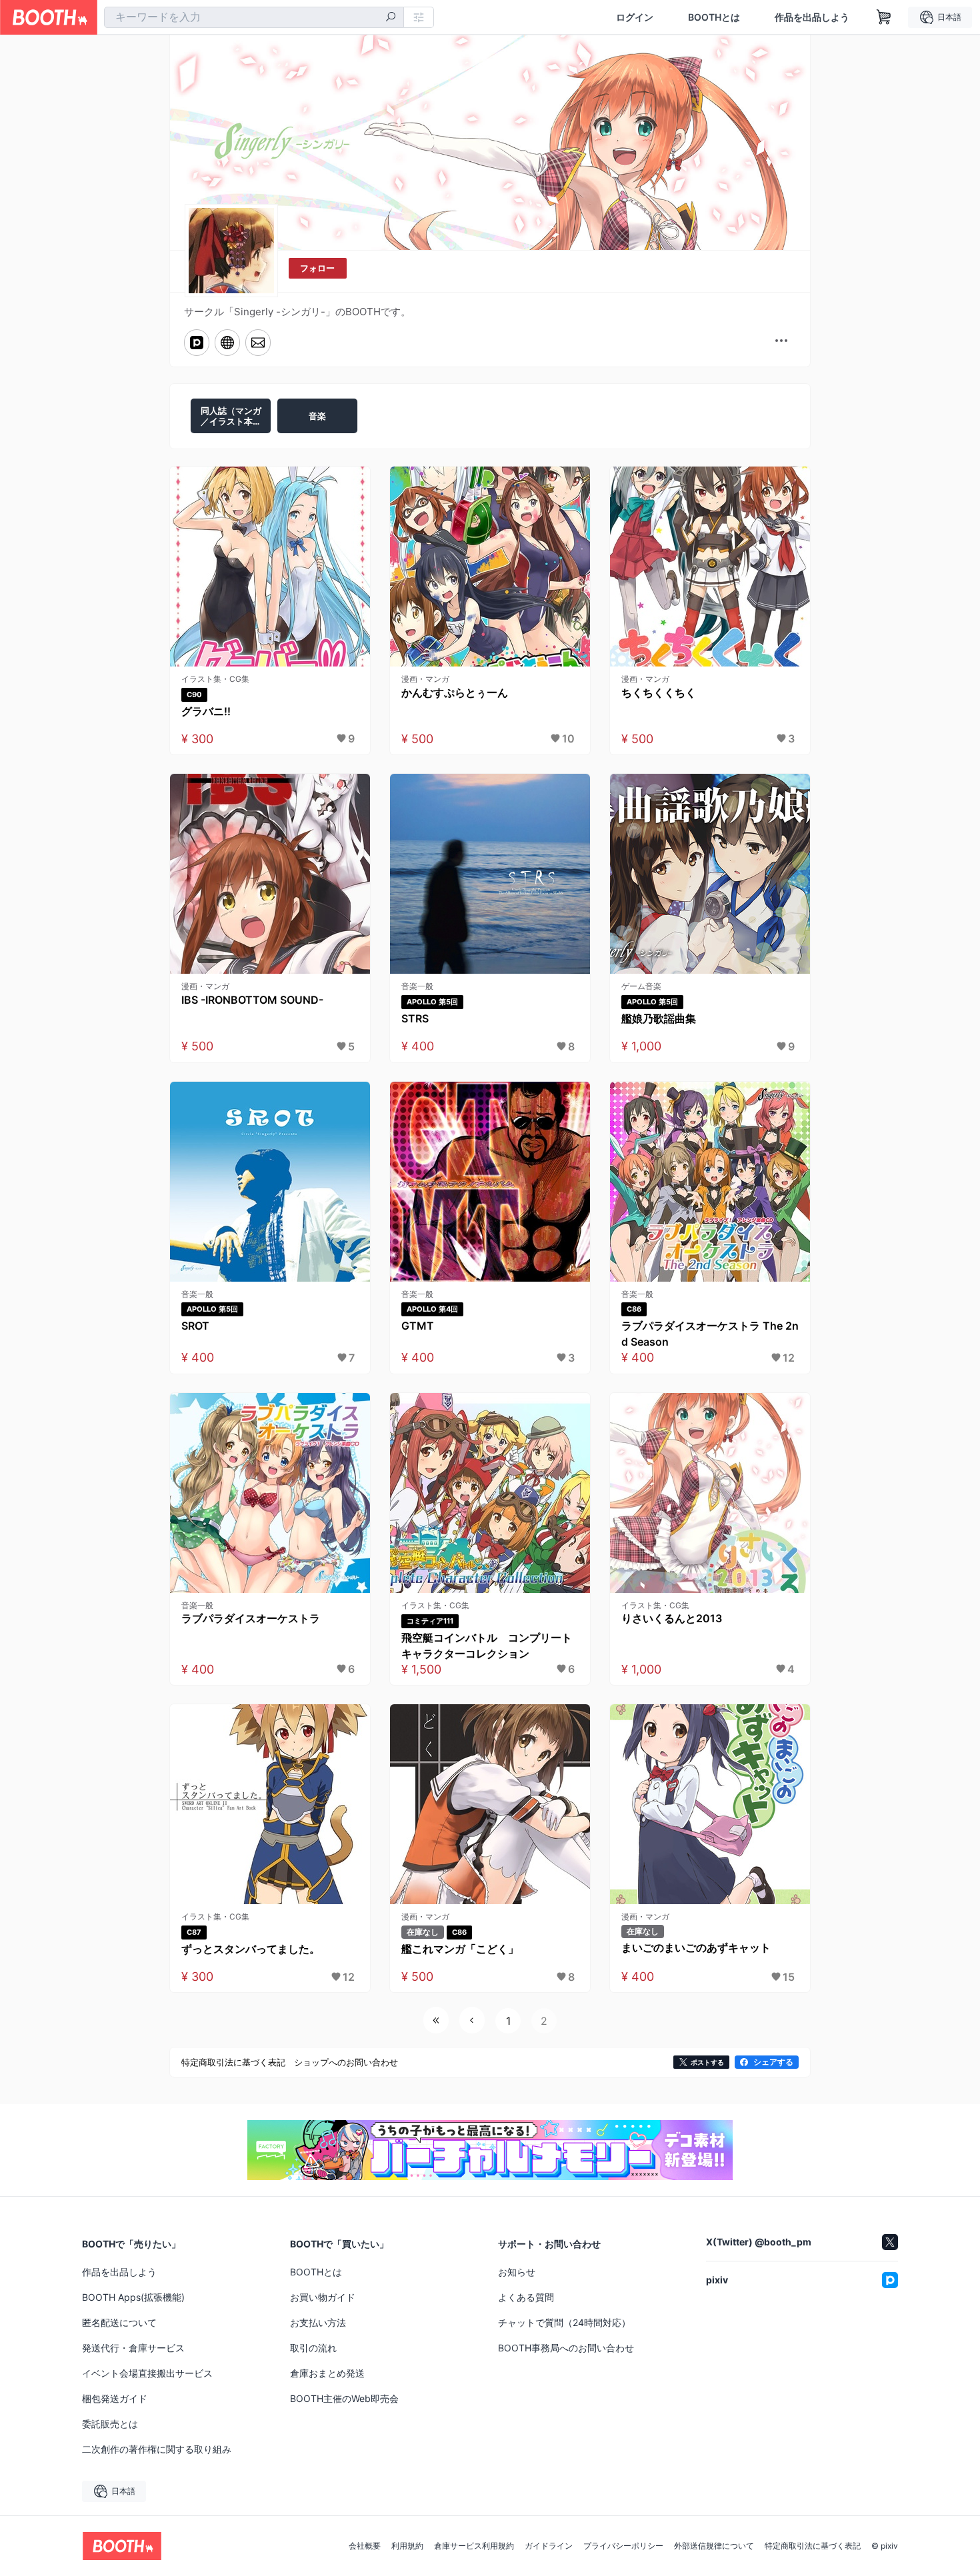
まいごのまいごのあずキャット (696, 1947)
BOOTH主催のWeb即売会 (344, 2398)
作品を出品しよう (812, 17)
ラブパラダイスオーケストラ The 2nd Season (710, 1334)
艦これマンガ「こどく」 (460, 1949)
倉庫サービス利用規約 (474, 2546)
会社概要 (365, 2546)
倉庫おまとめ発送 (327, 2373)
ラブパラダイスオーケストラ (251, 1618)
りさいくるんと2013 (672, 1618)
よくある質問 (526, 2297)
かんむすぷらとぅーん (455, 692)
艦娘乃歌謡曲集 (659, 1018)
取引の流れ (313, 2348)
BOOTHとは (714, 17)
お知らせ (517, 2272)
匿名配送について (119, 2322)
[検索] (391, 18)
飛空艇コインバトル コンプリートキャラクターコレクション (487, 1646)
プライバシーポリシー (623, 2546)
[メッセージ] (258, 343)
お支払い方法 (318, 2322)
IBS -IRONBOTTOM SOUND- (252, 1000)
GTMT (418, 1326)
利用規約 (407, 2546)
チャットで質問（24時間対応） (564, 2322)
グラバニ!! (206, 711)
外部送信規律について (714, 2546)
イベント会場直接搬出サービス (147, 2373)
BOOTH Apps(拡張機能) (133, 2297)
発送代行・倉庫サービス (133, 2348)
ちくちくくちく (659, 692)
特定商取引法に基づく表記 (813, 2546)
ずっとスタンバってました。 (251, 1949)
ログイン (635, 17)
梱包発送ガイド (115, 2398)
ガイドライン (549, 2546)
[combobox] (254, 17)
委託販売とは (110, 2424)
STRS (415, 1018)
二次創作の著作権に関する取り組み (157, 2449)
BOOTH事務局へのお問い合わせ (566, 2348)
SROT (195, 1326)
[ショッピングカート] (884, 17)
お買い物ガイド (323, 2297)
